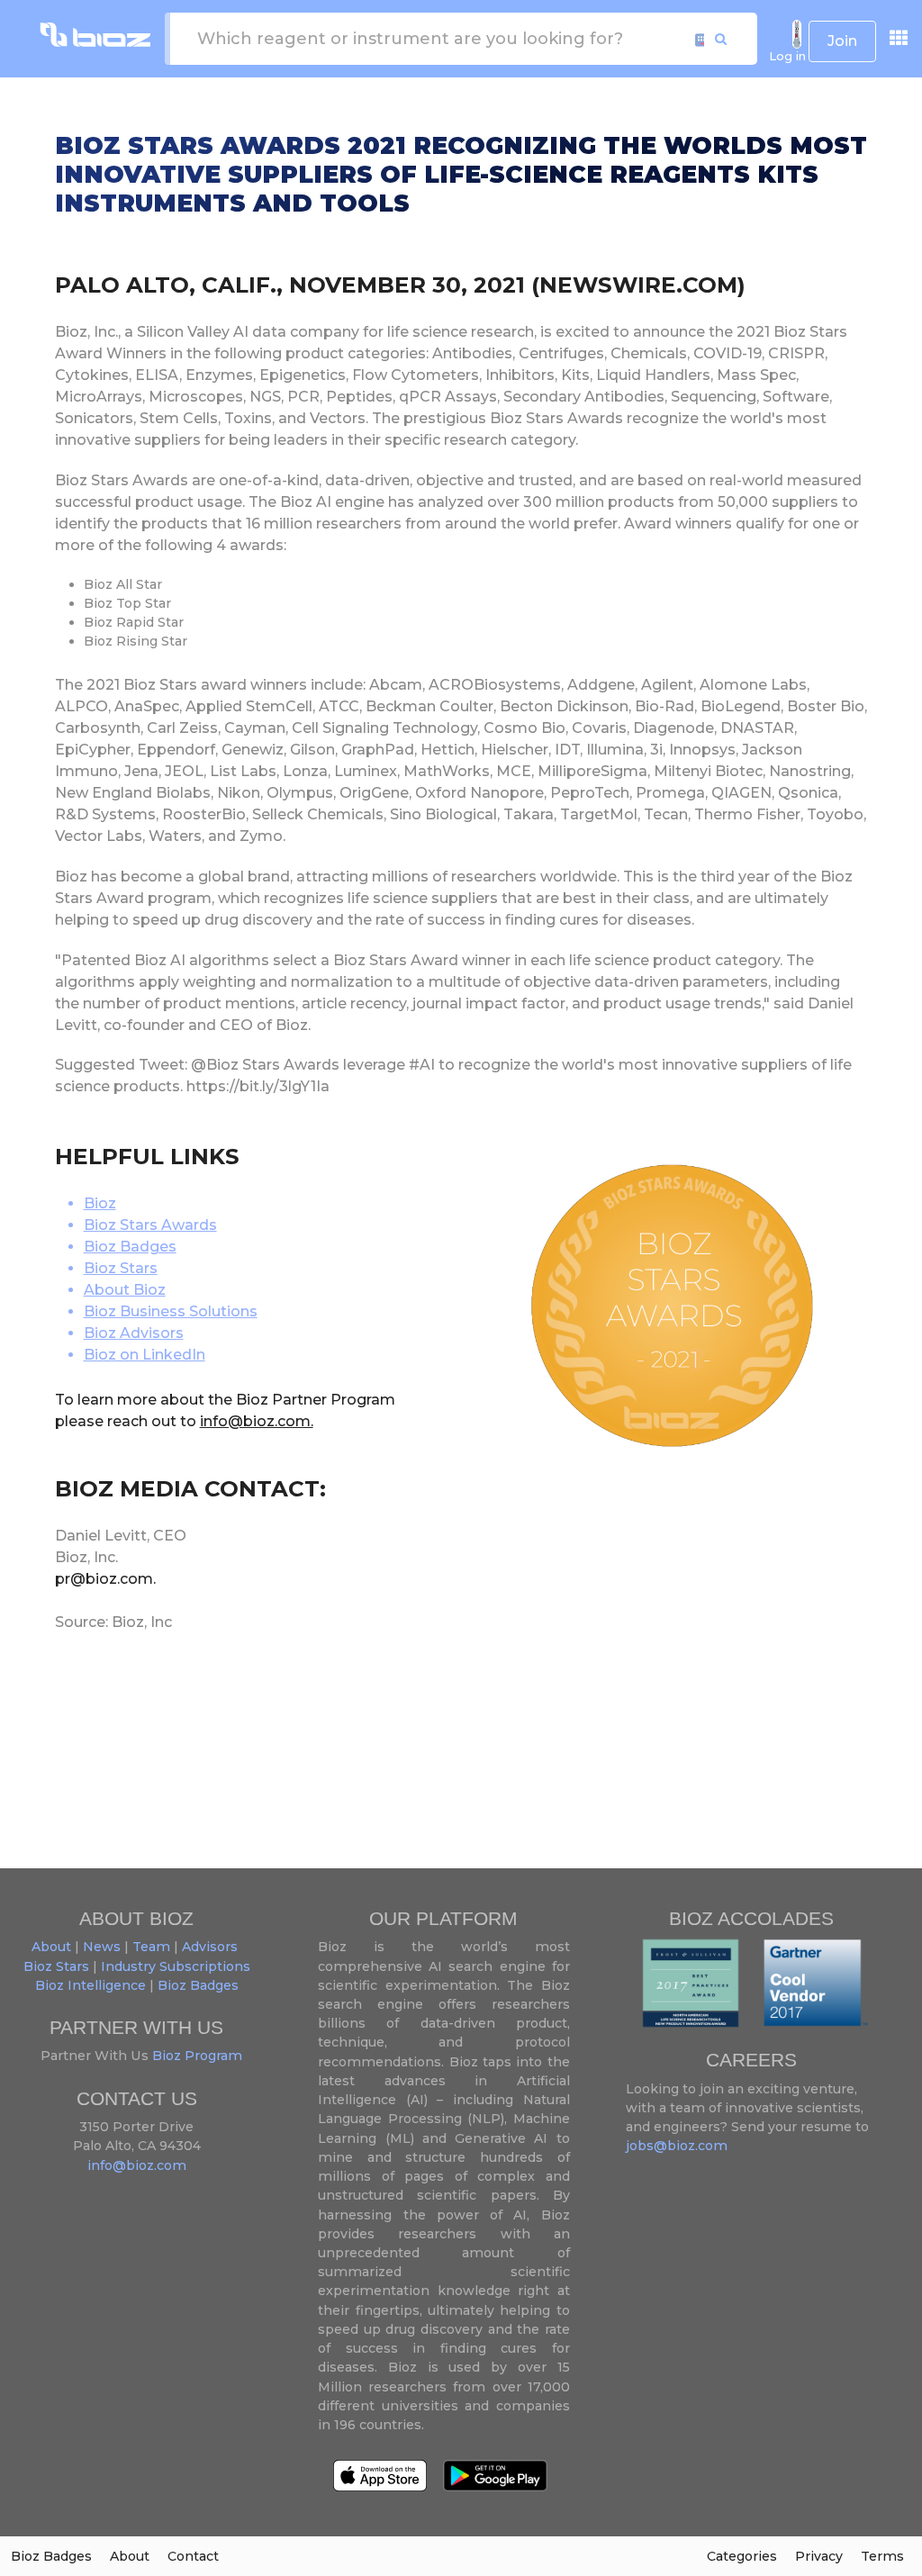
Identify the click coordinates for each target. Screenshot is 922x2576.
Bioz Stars (121, 1268)
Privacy (819, 2556)
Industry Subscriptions (176, 1966)
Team (151, 1947)
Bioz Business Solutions (171, 1311)
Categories (742, 2556)
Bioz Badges (130, 1247)
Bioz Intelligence (90, 1985)
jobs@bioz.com (677, 2146)
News (102, 1947)
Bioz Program (195, 2056)
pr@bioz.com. (105, 1579)
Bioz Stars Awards (150, 1225)
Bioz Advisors (134, 1333)
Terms (882, 2556)
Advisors (210, 1947)
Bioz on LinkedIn (145, 1355)
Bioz (100, 1203)
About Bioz (125, 1290)
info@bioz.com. (257, 1421)
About (51, 1947)
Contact (193, 2556)
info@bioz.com (137, 2165)
